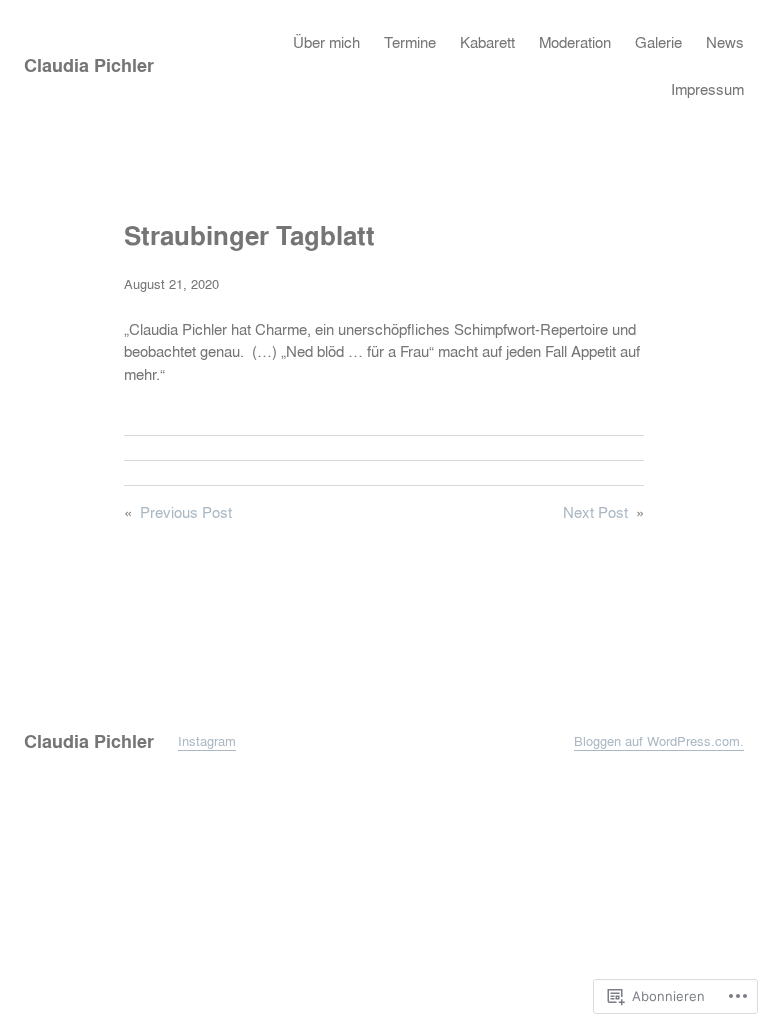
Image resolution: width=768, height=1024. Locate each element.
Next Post (595, 512)
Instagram (207, 741)
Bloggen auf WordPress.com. (659, 741)
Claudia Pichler (89, 65)
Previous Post (186, 512)
